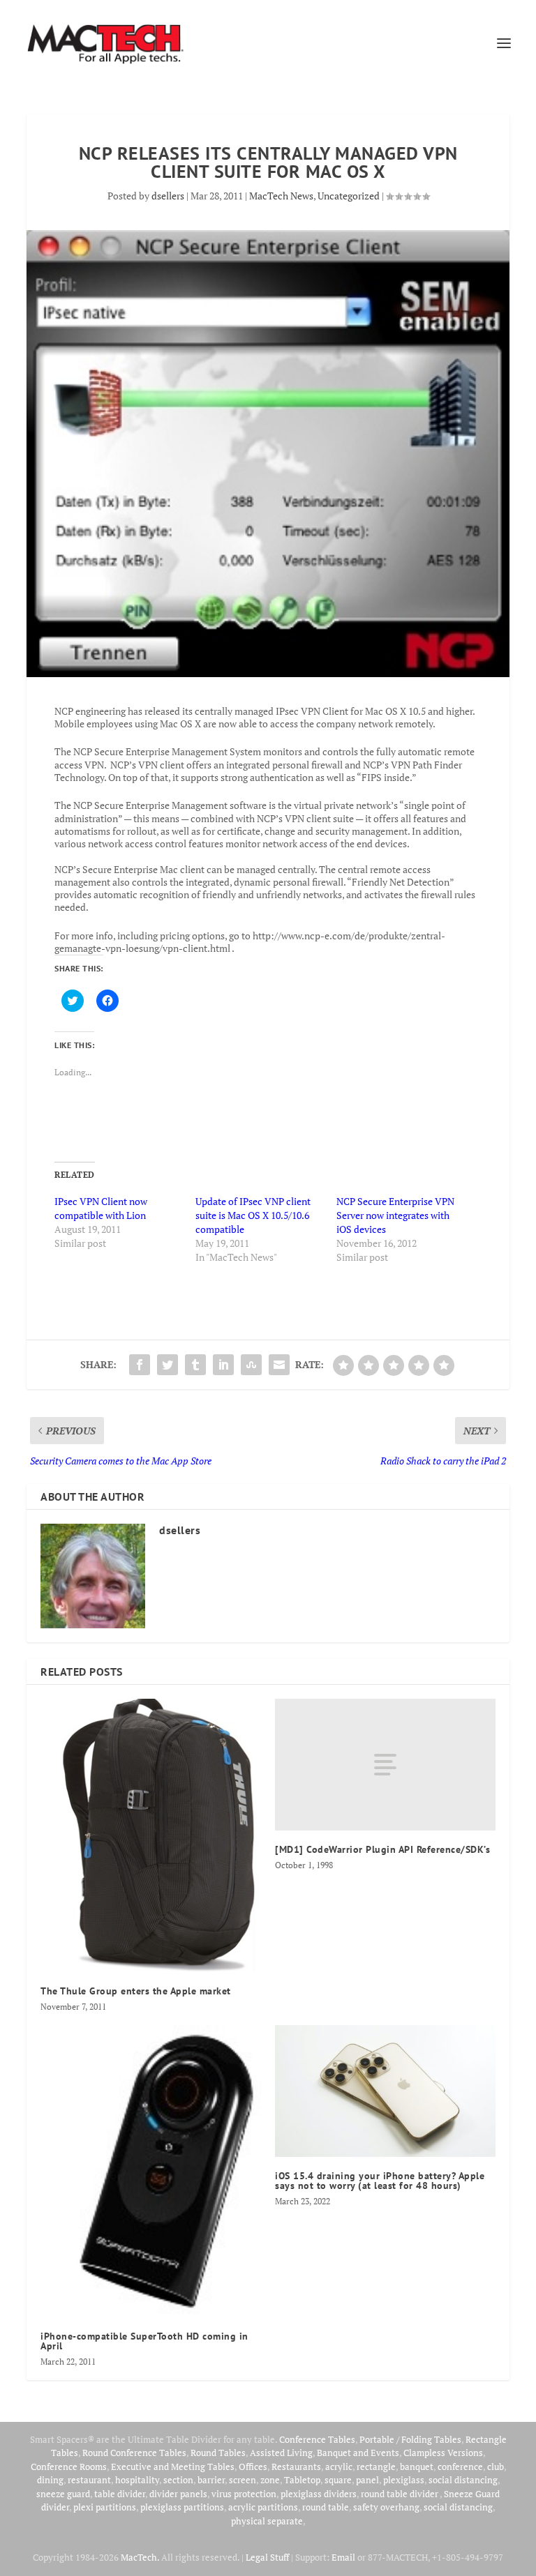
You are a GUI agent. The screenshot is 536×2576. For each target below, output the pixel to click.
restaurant (89, 2480)
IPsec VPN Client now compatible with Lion (101, 1208)
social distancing (463, 2480)
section (178, 2480)
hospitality (137, 2480)
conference (460, 2467)
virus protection (244, 2494)
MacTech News (281, 196)
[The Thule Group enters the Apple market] (151, 1835)
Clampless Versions (443, 2453)
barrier (211, 2480)
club (496, 2467)
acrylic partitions (263, 2507)
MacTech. (140, 2557)
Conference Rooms (69, 2467)
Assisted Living (281, 2453)
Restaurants (296, 2467)
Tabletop (302, 2480)
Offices (253, 2467)
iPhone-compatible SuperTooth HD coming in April (144, 2341)
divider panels (178, 2494)
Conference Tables (317, 2439)
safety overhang (386, 2507)
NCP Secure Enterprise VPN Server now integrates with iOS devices (395, 1215)
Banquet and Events (358, 2453)
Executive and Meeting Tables (173, 2467)
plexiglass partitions (182, 2507)
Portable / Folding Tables (410, 2439)
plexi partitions (105, 2507)
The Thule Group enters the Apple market (136, 1991)
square (338, 2480)
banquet (417, 2467)
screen (243, 2480)
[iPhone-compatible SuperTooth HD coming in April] (151, 2171)
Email (343, 2557)
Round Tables (218, 2453)
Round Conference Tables (134, 2453)
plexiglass (404, 2480)
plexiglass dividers (319, 2494)
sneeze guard (63, 2494)
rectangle (376, 2467)
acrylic (339, 2467)
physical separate (267, 2521)
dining (50, 2480)
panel (367, 2480)
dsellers (168, 196)
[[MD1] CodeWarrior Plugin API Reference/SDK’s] (385, 1765)
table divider (120, 2494)
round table (326, 2507)
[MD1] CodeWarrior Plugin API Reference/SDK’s (382, 1849)
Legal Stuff (267, 2557)
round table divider (400, 2494)
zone (270, 2480)
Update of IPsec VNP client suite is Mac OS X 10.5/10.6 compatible (253, 1215)
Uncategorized (349, 196)
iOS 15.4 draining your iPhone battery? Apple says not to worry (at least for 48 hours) (380, 2181)
